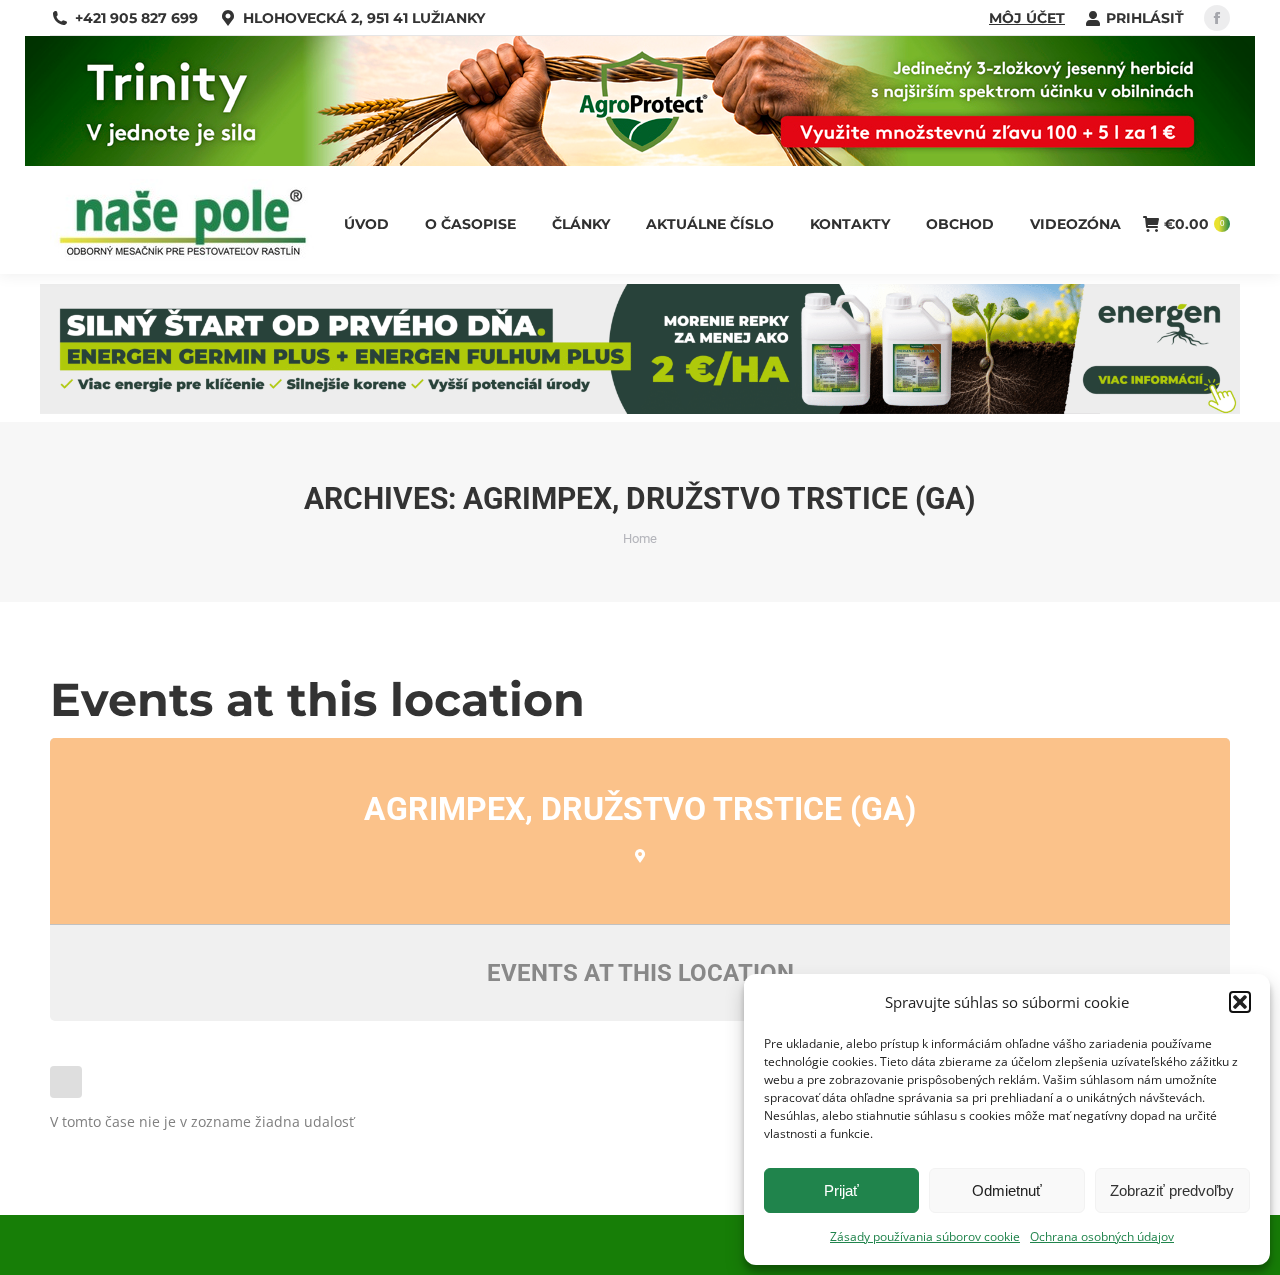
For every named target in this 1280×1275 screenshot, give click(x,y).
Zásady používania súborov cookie (925, 1236)
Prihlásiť (1145, 18)
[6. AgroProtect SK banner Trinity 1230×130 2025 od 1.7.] (640, 160)
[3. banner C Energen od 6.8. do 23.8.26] (640, 408)
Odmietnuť (1007, 1190)
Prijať (841, 1190)
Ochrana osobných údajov (1102, 1236)
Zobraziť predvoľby (1172, 1190)
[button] (1240, 1002)
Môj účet (1027, 18)
